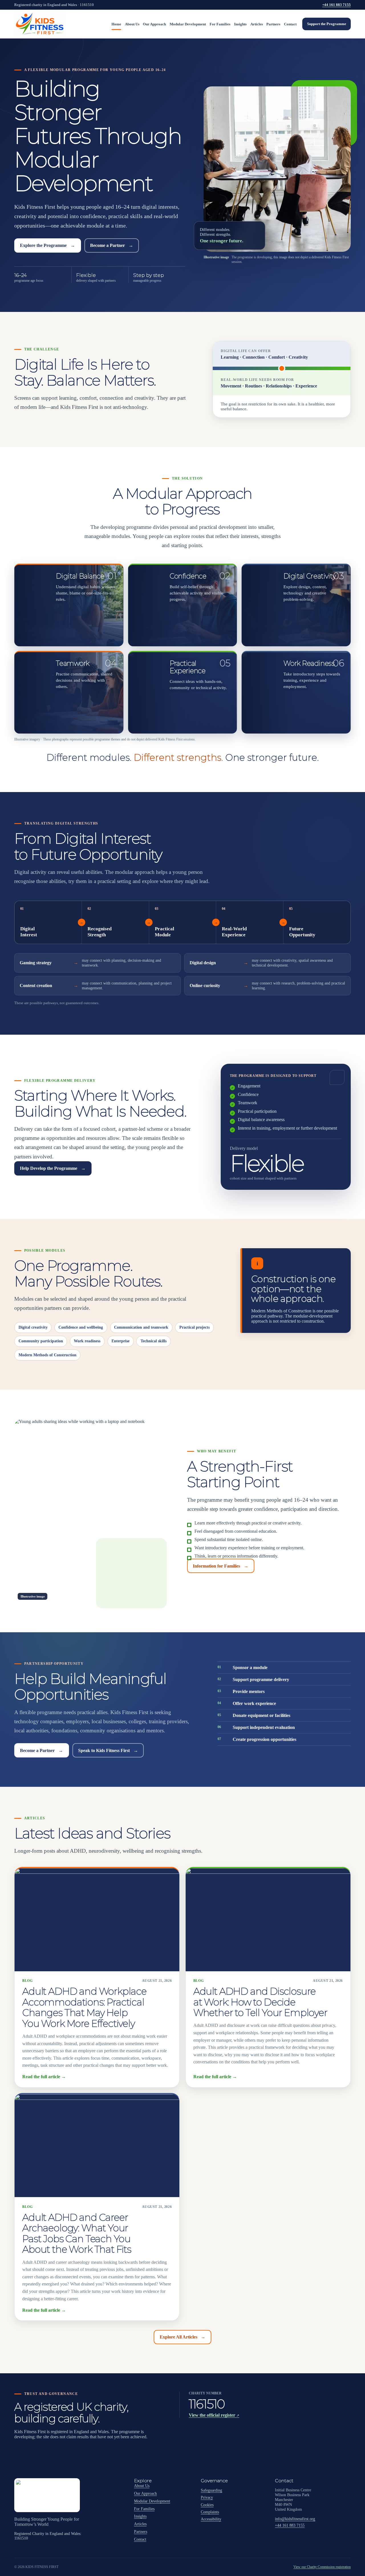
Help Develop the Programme (53, 1168)
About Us (132, 24)
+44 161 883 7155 (336, 5)
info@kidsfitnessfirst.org (295, 2519)
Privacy (207, 2497)
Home (116, 24)
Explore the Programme (47, 245)
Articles (257, 24)
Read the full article (44, 2077)
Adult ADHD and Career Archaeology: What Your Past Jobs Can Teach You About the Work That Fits (77, 2233)
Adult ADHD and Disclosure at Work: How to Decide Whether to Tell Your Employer (260, 2002)
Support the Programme (327, 24)
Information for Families (221, 1566)
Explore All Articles (183, 2337)
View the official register (214, 2415)
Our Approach (154, 24)
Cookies (207, 2505)
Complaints (210, 2512)
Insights (240, 24)
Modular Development (188, 24)
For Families (220, 24)
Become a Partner (112, 245)
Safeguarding (211, 2490)
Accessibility (211, 2519)
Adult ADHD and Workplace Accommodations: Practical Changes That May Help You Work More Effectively (84, 2007)
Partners (273, 24)
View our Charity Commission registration (322, 2567)
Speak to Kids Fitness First (108, 1750)
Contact (290, 24)
